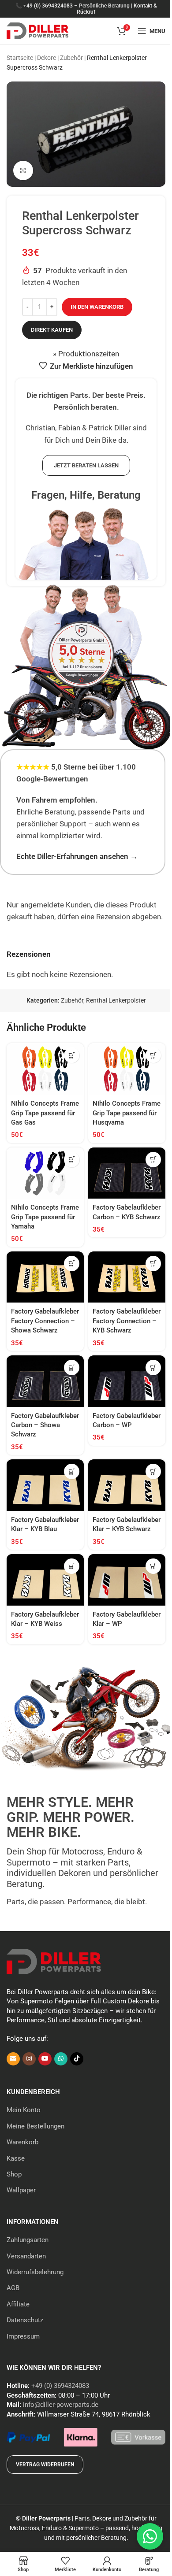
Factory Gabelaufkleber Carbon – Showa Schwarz (45, 1425)
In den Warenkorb (97, 307)
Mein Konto (24, 2110)
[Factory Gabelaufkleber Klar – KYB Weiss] (45, 1580)
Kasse (16, 2158)
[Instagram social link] (29, 2059)
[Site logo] (37, 30)
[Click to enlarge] (23, 171)
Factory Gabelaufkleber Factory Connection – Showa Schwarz (45, 1321)
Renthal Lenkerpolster (116, 1000)
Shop (14, 2174)
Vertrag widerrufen (45, 2465)
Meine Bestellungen (36, 2126)
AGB (13, 2288)
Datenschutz (25, 2320)
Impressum (23, 2336)
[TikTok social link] (77, 2059)
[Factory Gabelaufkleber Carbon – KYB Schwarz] (127, 1173)
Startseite (20, 58)
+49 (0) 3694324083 (48, 6)
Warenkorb (22, 2142)
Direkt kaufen (52, 330)
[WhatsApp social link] (61, 2059)
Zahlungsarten (28, 2240)
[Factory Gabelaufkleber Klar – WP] (127, 1580)
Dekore (47, 58)
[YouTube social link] (45, 2059)
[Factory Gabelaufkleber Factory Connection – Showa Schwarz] (45, 1277)
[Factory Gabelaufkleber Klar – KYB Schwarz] (127, 1485)
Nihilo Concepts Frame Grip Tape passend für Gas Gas (45, 1113)
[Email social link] (13, 2059)
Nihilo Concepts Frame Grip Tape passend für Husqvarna (127, 1113)
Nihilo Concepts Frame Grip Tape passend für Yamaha (45, 1217)
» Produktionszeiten (86, 354)
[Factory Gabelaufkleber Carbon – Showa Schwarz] (45, 1381)
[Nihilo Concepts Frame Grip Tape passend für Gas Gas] (45, 1069)
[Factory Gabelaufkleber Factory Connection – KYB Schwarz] (127, 1277)
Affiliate (18, 2304)
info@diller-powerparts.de (61, 2405)
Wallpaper (21, 2190)
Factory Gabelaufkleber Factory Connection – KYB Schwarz (127, 1321)
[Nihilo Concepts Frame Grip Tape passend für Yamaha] (45, 1173)
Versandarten (26, 2256)
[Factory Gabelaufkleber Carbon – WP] (127, 1381)
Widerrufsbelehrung (35, 2272)
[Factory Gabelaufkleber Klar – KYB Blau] (45, 1485)
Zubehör (71, 58)
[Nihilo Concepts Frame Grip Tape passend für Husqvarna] (127, 1069)
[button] (72, 1055)
